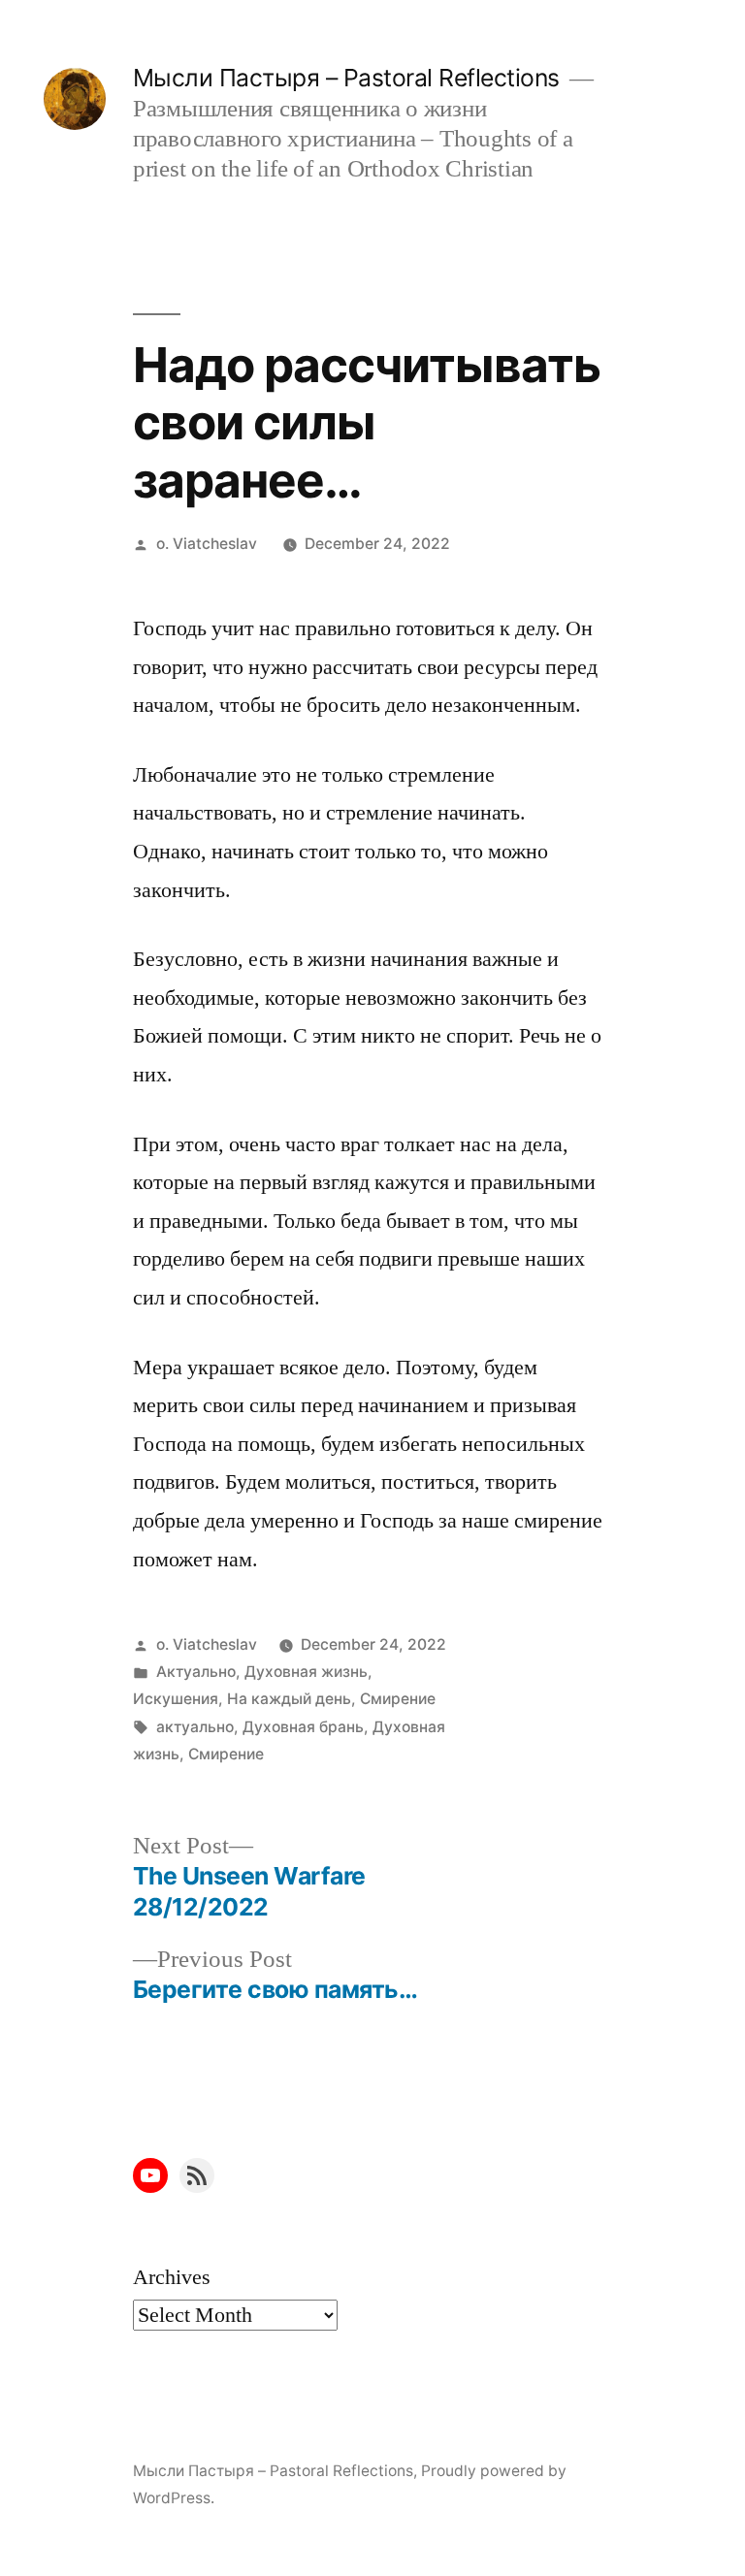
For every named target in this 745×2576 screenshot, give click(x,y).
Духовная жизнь (306, 1672)
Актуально (196, 1672)
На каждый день (289, 1699)
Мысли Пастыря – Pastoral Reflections (346, 78)
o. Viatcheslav (207, 544)
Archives (172, 2277)
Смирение (398, 1699)
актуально (195, 1727)
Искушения (176, 1699)
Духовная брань (303, 1727)
